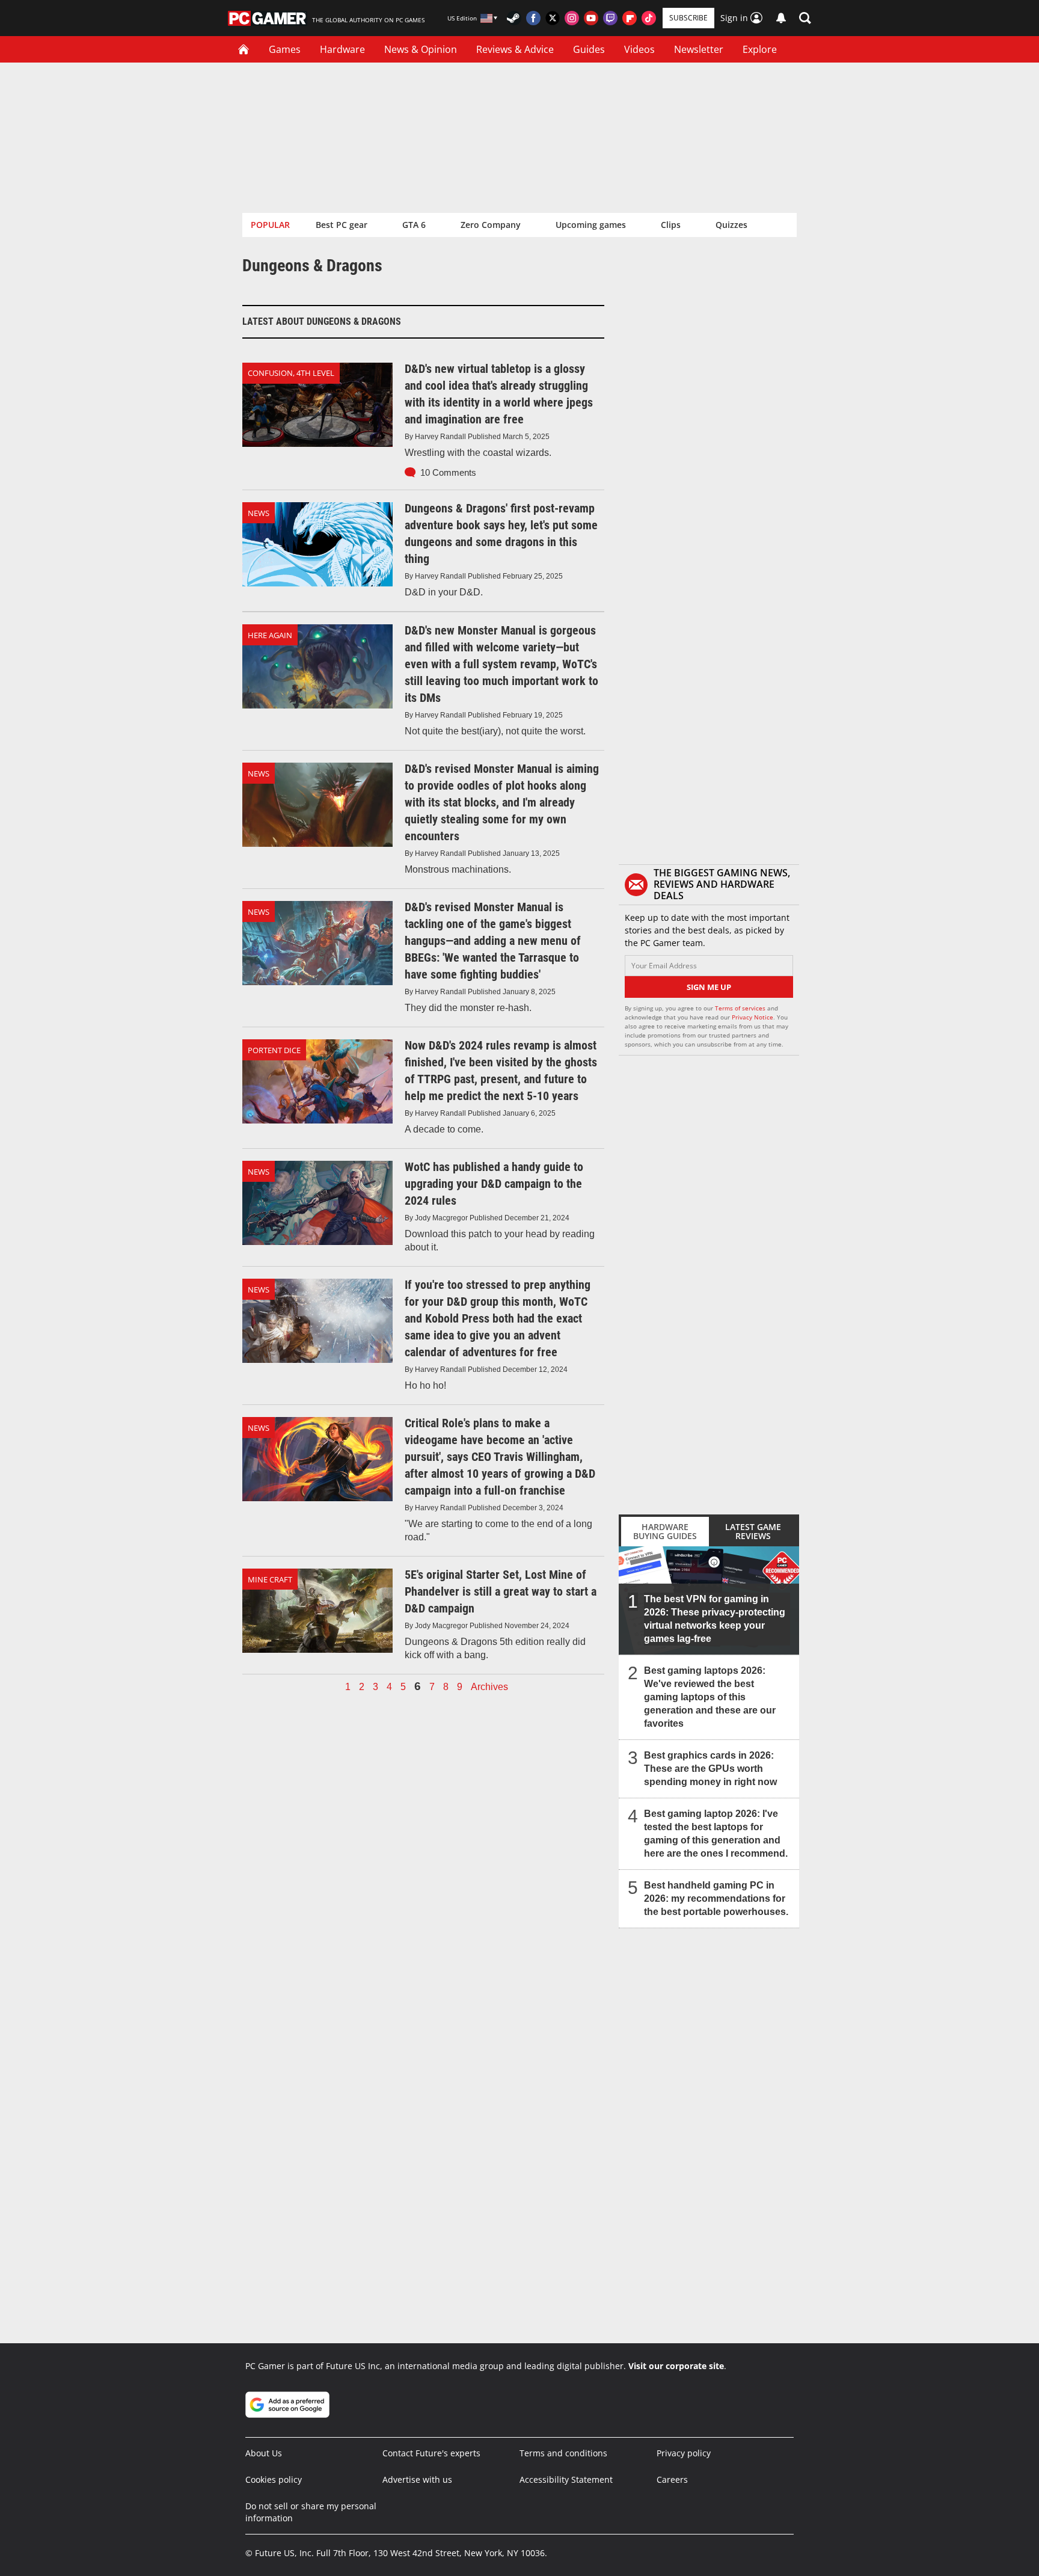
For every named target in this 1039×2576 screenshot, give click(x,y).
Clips (671, 225)
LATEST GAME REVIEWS (753, 1531)
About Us (264, 2453)
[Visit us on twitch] (610, 18)
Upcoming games (591, 225)
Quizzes (731, 225)
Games (285, 49)
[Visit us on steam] (514, 18)
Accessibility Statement (566, 2479)
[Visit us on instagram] (572, 18)
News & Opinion (421, 49)
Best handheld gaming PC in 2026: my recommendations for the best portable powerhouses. (716, 1898)
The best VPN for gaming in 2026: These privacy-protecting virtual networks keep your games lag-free (715, 1619)
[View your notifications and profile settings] (781, 18)
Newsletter (699, 49)
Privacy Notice (752, 1017)
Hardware (342, 49)
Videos (639, 49)
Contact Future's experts (431, 2453)
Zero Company (491, 225)
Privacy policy (684, 2453)
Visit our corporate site (676, 2366)
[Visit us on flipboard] (630, 18)
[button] (805, 18)
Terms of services (741, 1008)
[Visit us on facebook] (533, 18)
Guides (589, 49)
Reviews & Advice (515, 49)
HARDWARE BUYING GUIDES (665, 1531)
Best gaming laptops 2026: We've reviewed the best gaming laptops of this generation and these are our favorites (710, 1697)
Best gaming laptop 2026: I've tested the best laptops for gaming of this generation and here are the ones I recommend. (716, 1834)
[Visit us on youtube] (591, 18)
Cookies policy (274, 2479)
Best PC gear (342, 225)
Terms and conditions (563, 2453)
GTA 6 (414, 225)
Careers (672, 2479)
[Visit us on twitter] (553, 18)
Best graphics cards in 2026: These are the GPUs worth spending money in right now (710, 1769)
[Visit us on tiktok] (649, 18)
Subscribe (688, 18)
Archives (489, 1687)
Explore (760, 49)
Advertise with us (417, 2479)
